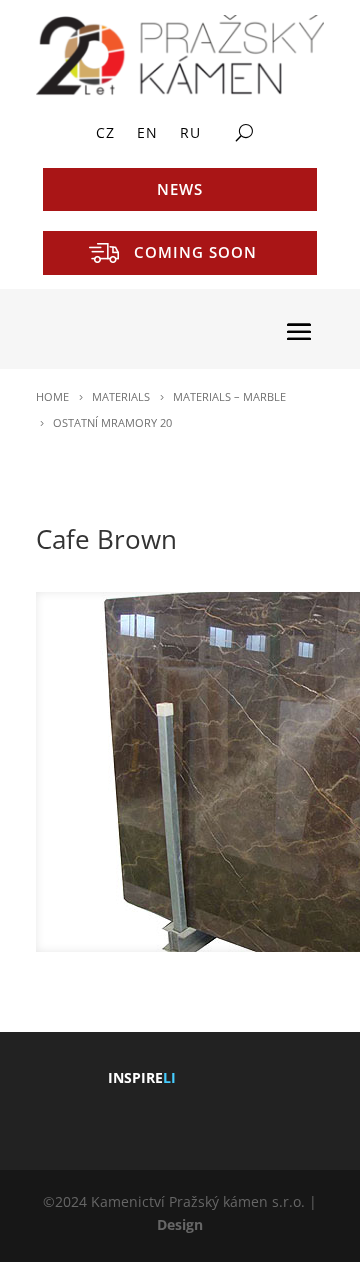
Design (180, 1224)
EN (147, 134)
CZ (105, 134)
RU (190, 134)
